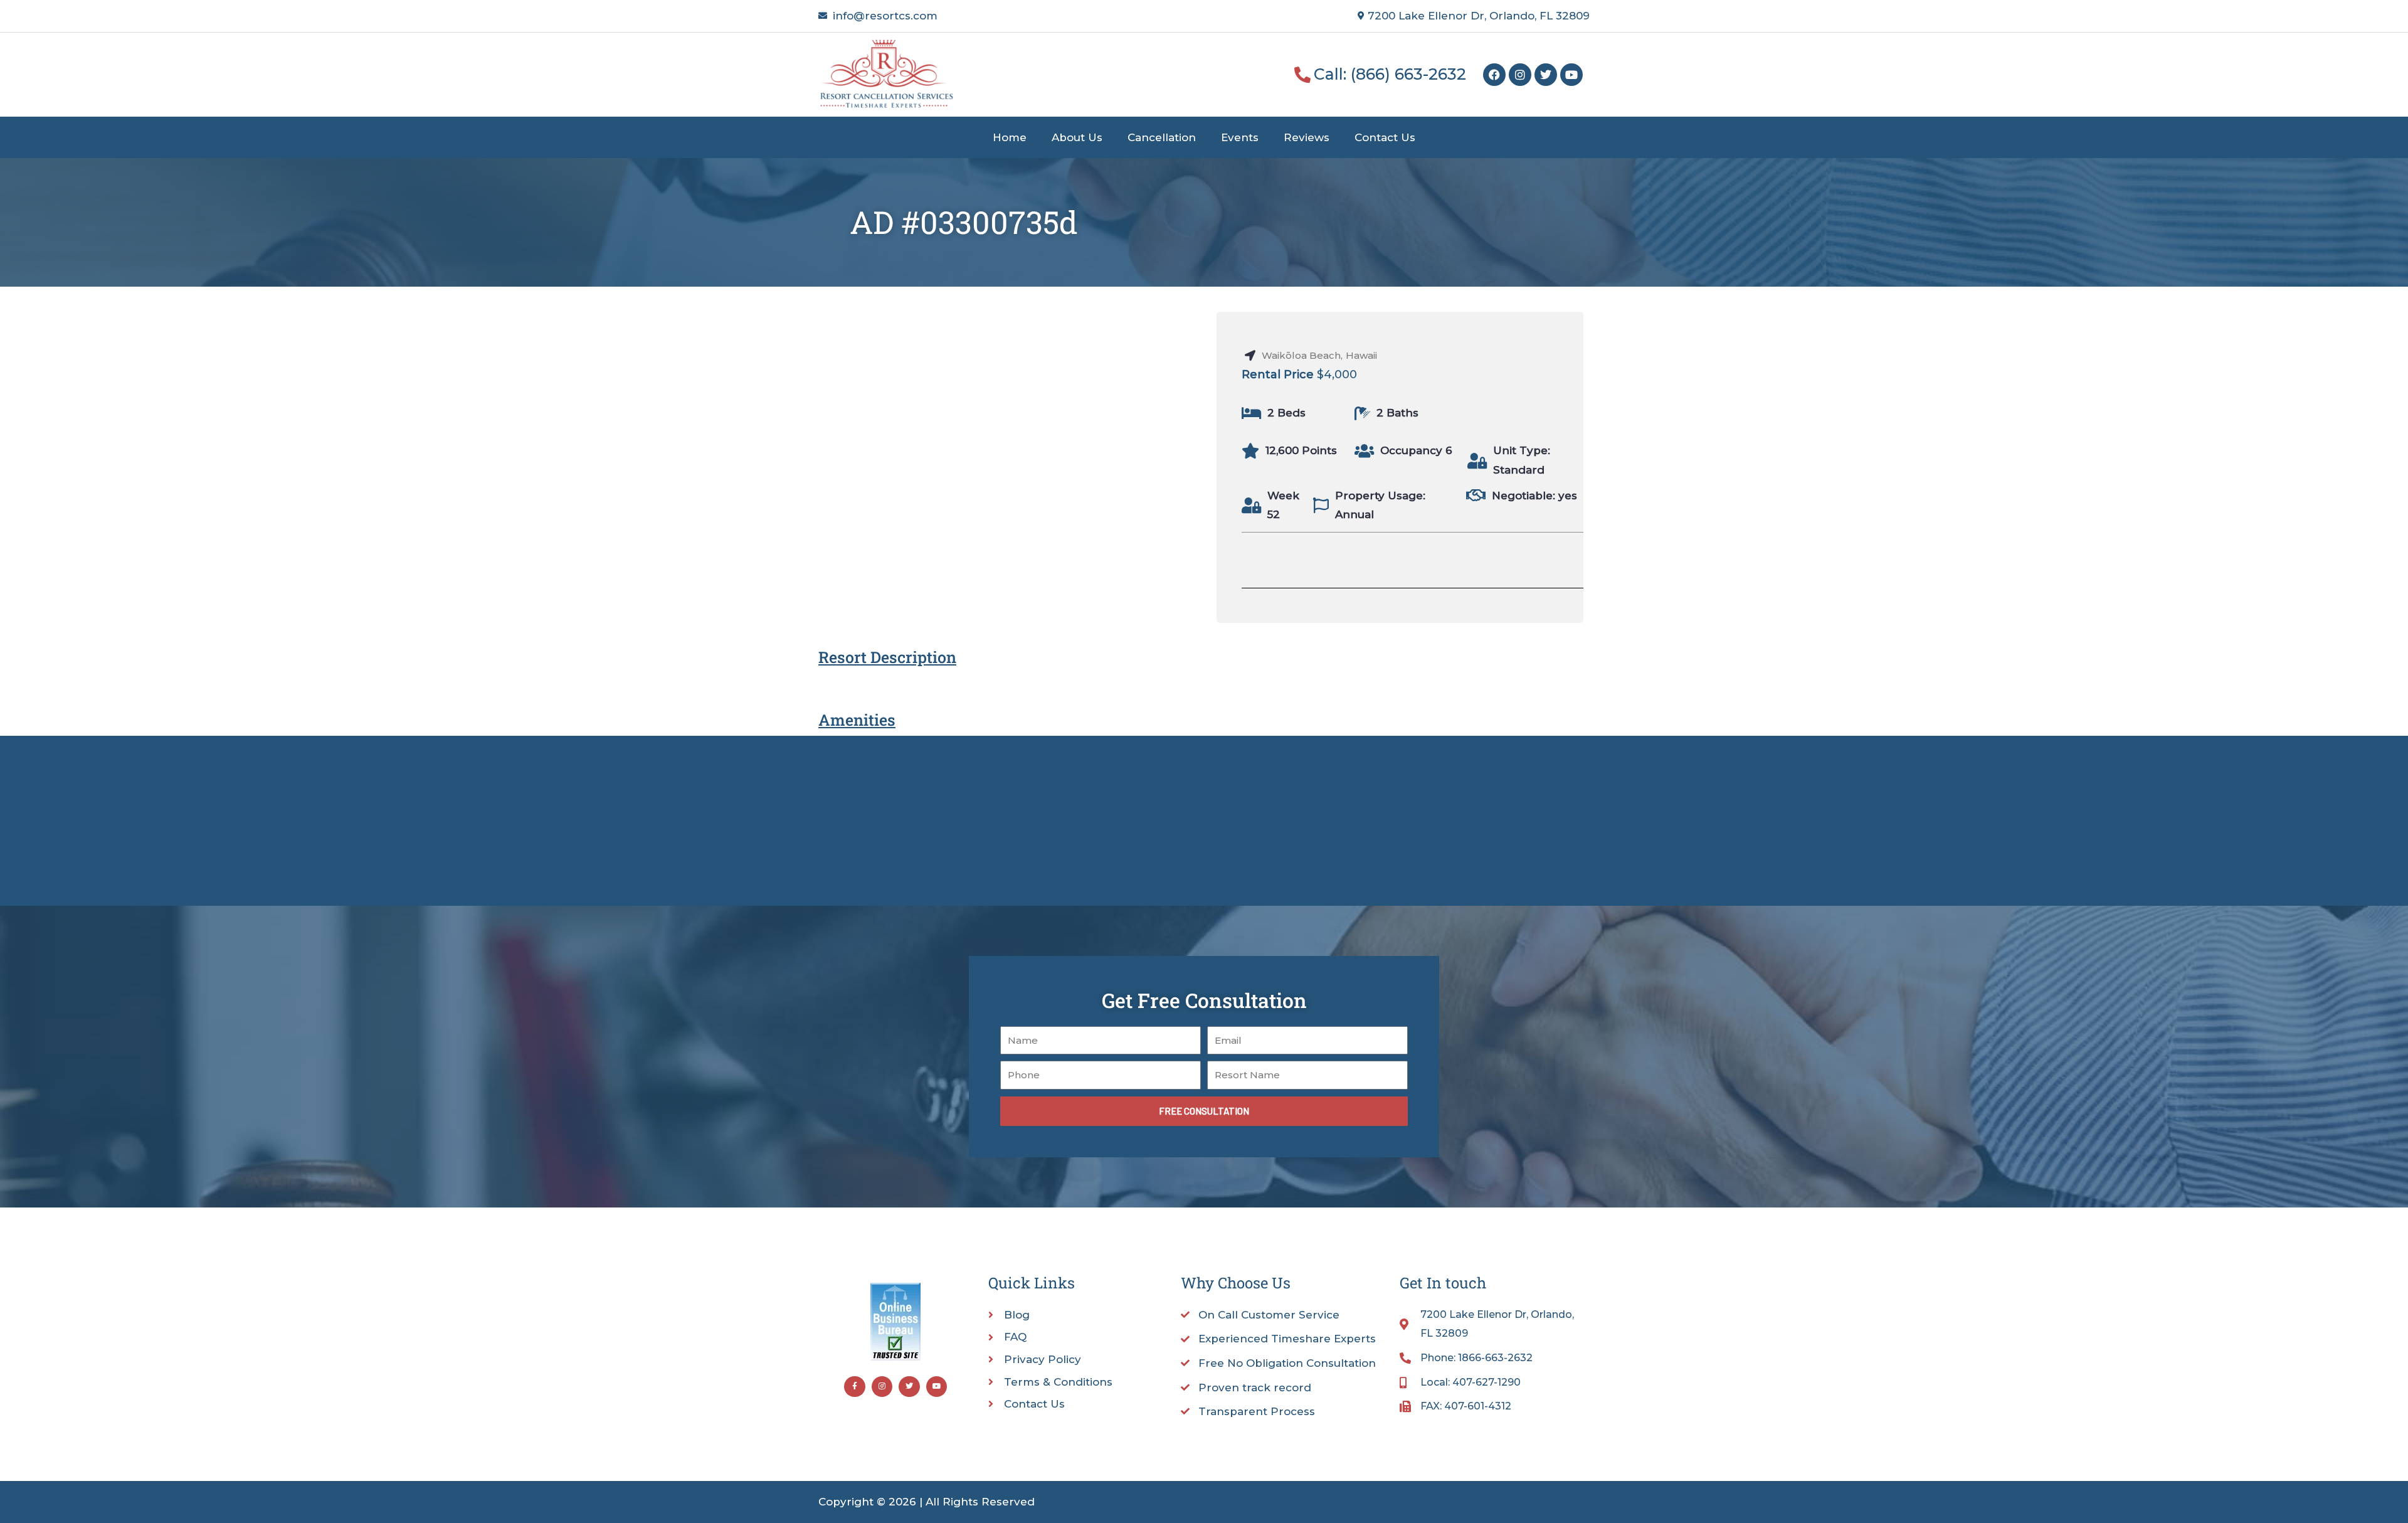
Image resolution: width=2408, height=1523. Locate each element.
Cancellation (1162, 137)
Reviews (1307, 137)
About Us (1077, 137)
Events (1240, 137)
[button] (1509, 555)
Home (1010, 137)
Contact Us (1385, 137)
